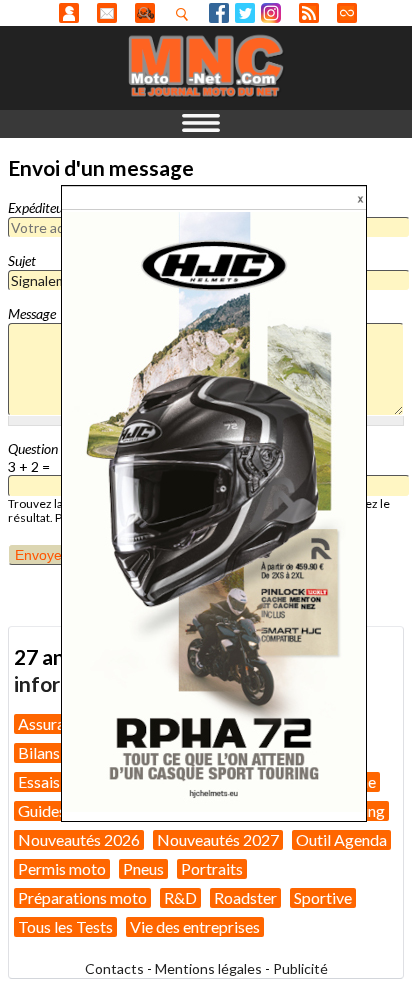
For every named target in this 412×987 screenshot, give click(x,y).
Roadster (245, 897)
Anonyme (69, 13)
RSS (309, 13)
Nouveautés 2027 (218, 839)
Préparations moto (82, 897)
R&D (180, 897)
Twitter (245, 13)
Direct (347, 13)
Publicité (300, 968)
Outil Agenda (341, 839)
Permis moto (62, 868)
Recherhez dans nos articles (186, 14)
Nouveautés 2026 (79, 839)
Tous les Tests (65, 926)
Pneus (143, 868)
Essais (39, 781)
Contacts (114, 968)
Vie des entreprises (195, 926)
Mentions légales (208, 968)
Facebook (219, 13)
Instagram (271, 13)
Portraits (212, 868)
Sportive (323, 897)
